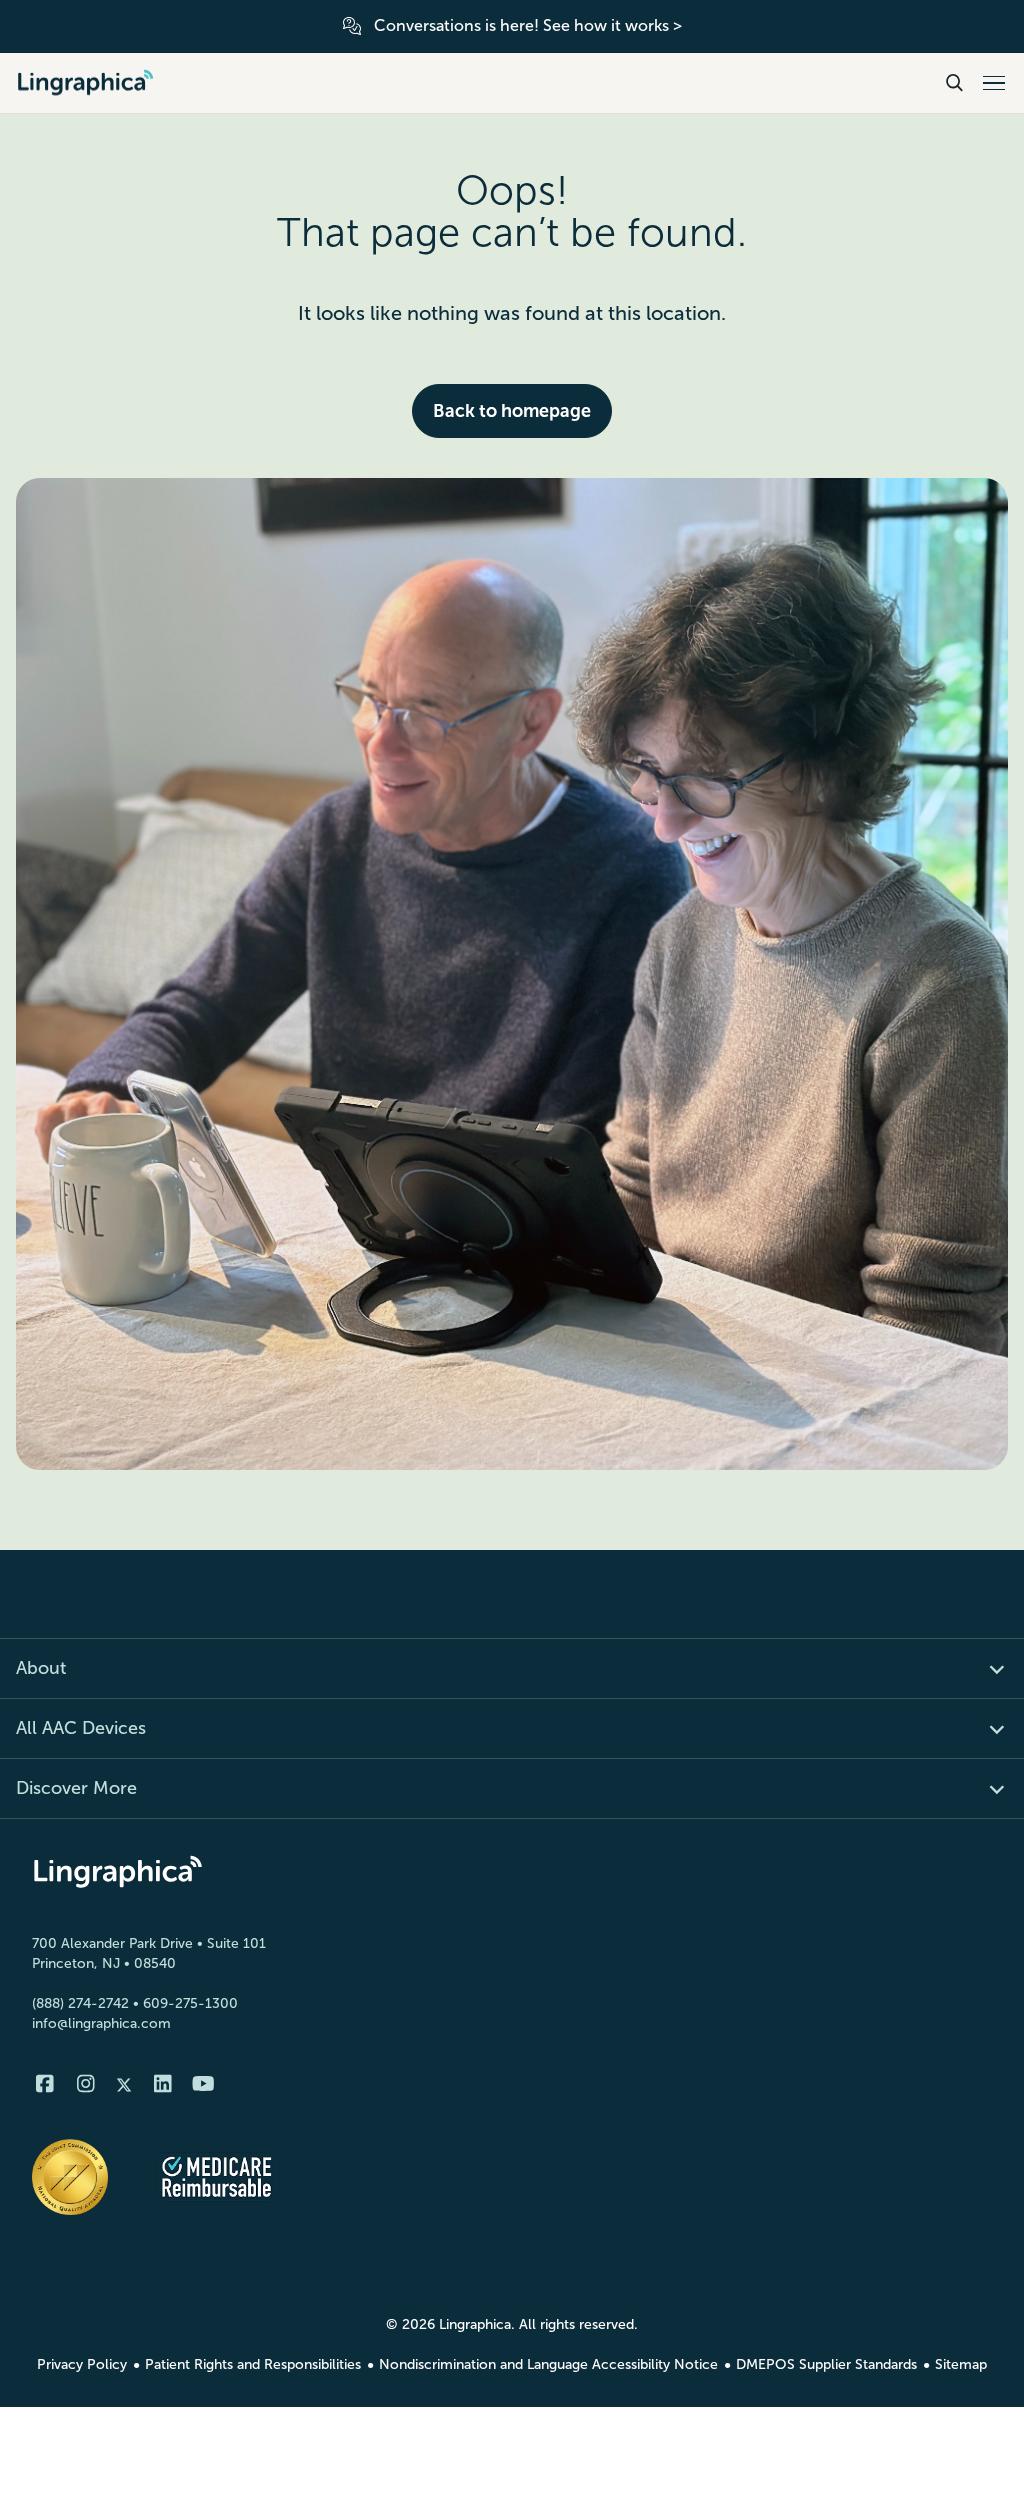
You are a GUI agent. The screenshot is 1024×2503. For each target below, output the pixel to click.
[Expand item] (985, 1668)
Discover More (76, 1788)
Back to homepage (512, 411)
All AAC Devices (81, 1728)
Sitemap (961, 2364)
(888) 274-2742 (80, 2003)
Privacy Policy (82, 2364)
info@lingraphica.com (101, 2023)
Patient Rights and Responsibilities (253, 2364)
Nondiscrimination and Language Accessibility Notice (548, 2364)
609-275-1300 (190, 2003)
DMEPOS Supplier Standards (826, 2364)
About (41, 1668)
